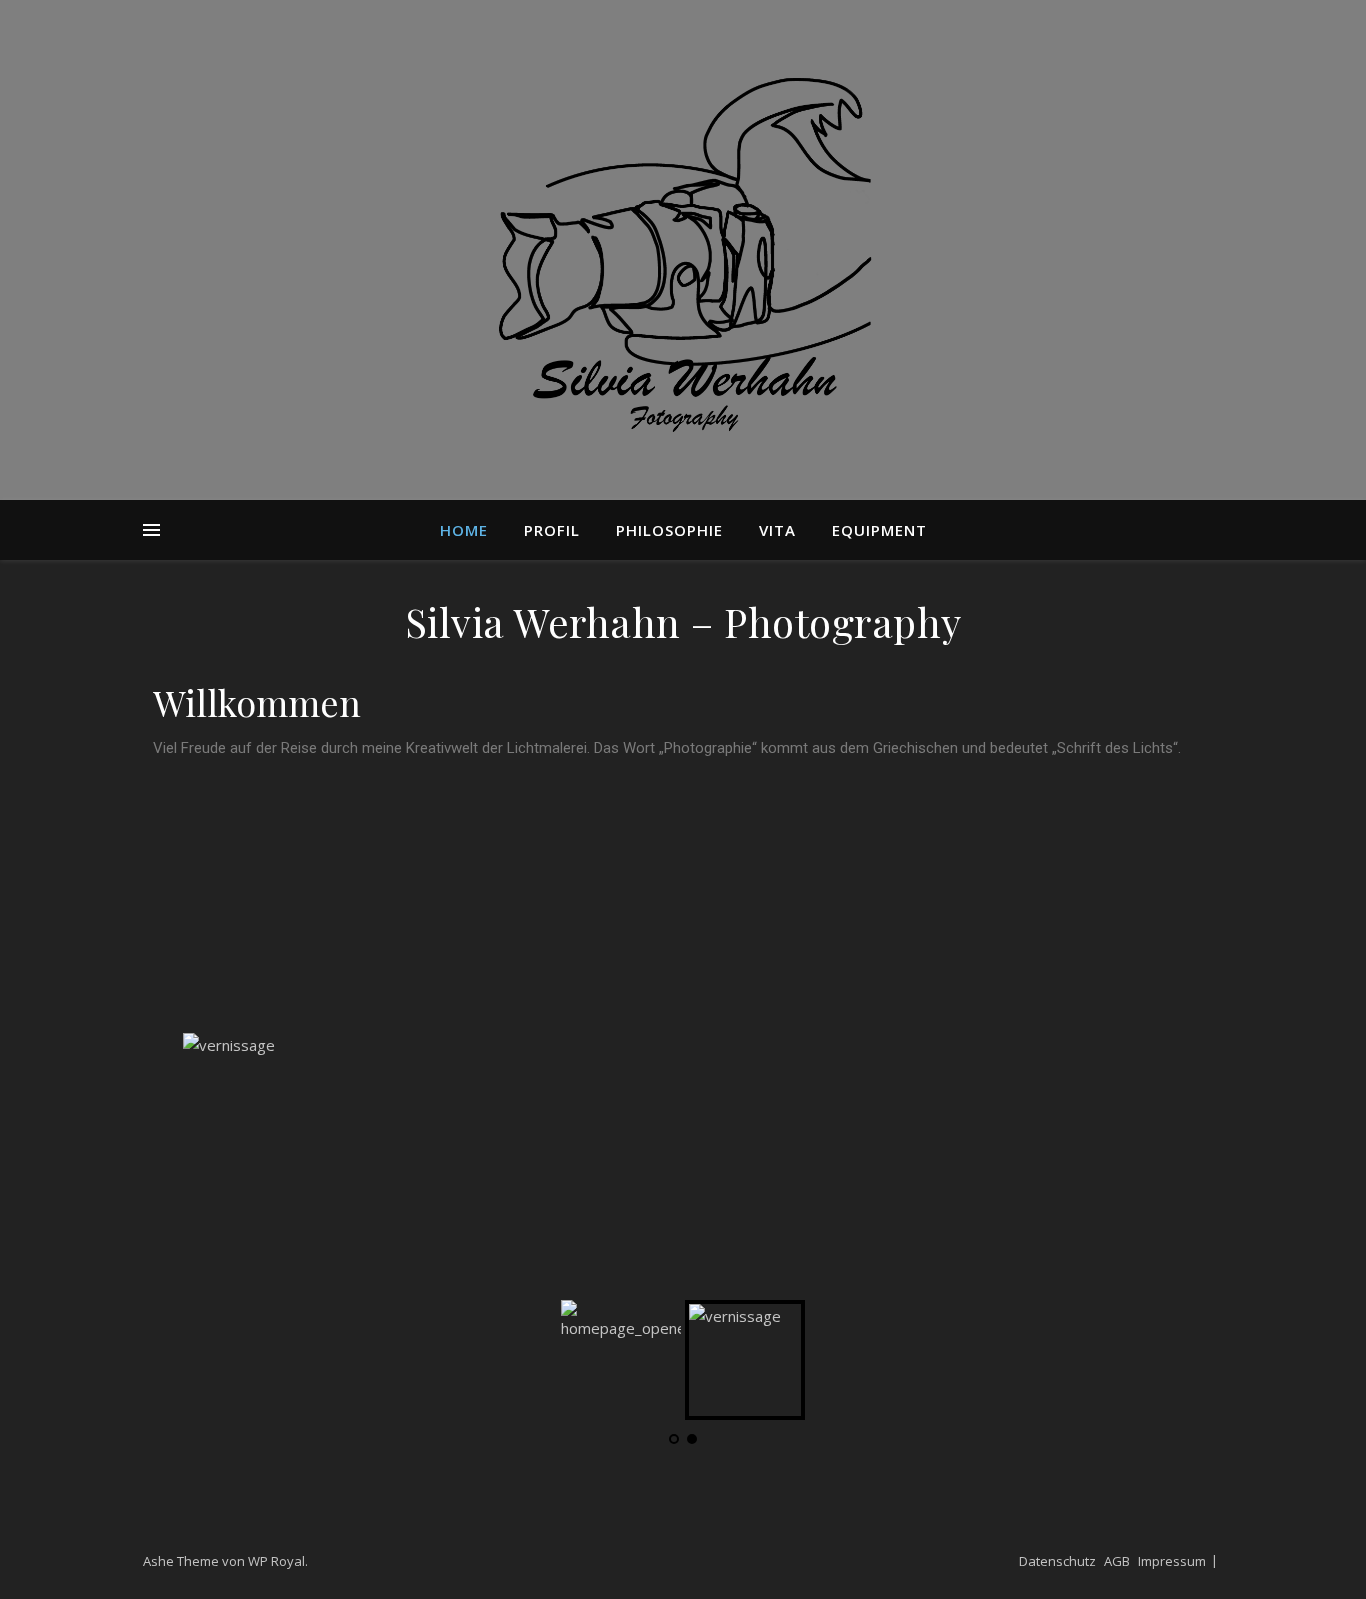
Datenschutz (1057, 1561)
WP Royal (276, 1561)
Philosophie (669, 530)
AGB (1117, 1561)
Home (464, 530)
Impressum (1172, 1561)
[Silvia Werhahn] (683, 250)
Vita (777, 530)
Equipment (879, 530)
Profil (552, 530)
